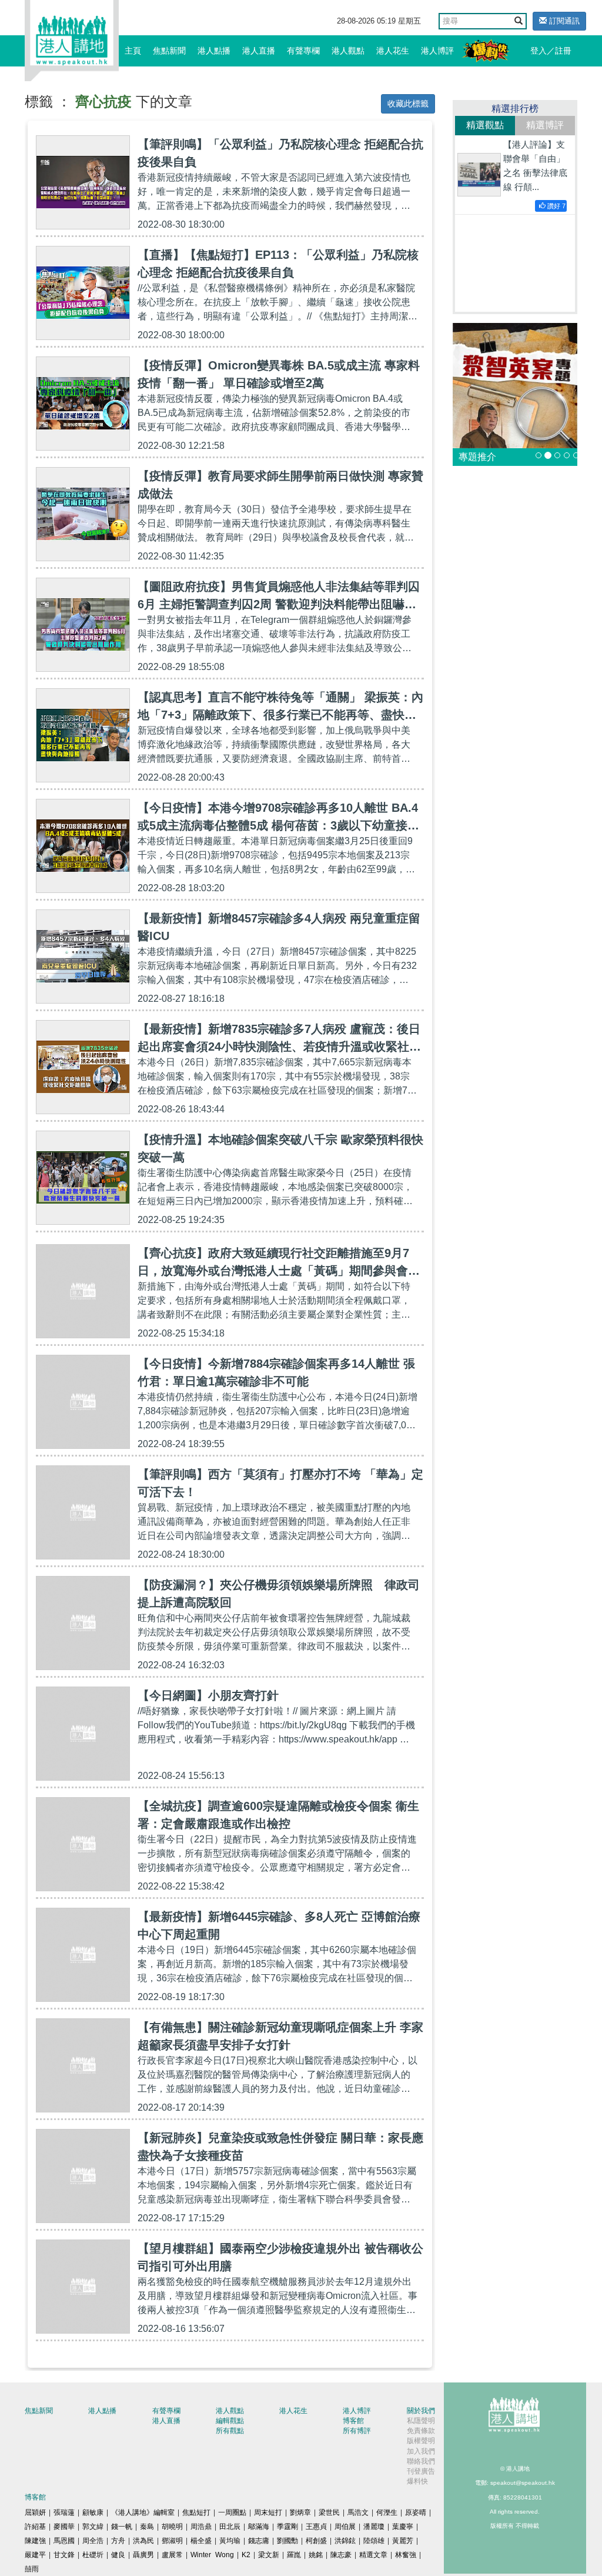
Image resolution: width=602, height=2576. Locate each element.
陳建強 (35, 2541)
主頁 (133, 51)
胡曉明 (172, 2527)
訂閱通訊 (563, 21)
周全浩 (93, 2541)
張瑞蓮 (64, 2512)
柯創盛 (316, 2541)
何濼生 (387, 2512)
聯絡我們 (421, 2461)
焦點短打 (196, 2512)
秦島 (147, 2527)
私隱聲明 (421, 2421)
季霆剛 (287, 2527)
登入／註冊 (551, 51)
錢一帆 (122, 2527)
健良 (118, 2555)
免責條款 (421, 2431)
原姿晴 (416, 2512)
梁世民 (329, 2512)
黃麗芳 (403, 2541)
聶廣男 (143, 2555)
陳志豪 (341, 2555)
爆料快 (417, 2481)
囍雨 (32, 2569)
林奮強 (406, 2555)
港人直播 (259, 51)
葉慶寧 (403, 2527)
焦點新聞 (169, 51)
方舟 (118, 2541)
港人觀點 (348, 51)
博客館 (353, 2421)
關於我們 (421, 2411)
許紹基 (35, 2527)
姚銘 (316, 2555)
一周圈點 (232, 2512)
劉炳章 (300, 2512)
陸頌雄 (374, 2541)
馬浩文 (358, 2512)
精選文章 (373, 2555)
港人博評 (437, 51)
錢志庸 (259, 2541)
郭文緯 (93, 2527)
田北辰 (230, 2527)
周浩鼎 (201, 2527)
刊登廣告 (421, 2471)
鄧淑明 (172, 2541)
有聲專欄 (303, 51)
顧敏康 (93, 2512)
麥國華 (64, 2527)
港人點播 (214, 51)
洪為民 (143, 2541)
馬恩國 (64, 2541)
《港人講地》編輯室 (143, 2512)
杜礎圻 (93, 2555)
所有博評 (357, 2431)
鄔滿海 (259, 2527)
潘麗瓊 (374, 2527)
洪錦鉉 (345, 2541)
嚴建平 (35, 2555)
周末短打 (268, 2512)
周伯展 (345, 2527)
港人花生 (393, 51)
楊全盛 (201, 2541)
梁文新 (269, 2555)
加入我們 (421, 2451)
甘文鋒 (64, 2555)
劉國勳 (287, 2541)
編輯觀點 (230, 2421)
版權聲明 (421, 2441)
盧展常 (172, 2555)
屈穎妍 (35, 2512)
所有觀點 (230, 2431)
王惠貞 (316, 2527)
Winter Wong (212, 2555)
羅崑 (294, 2555)
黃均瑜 (230, 2541)
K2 (246, 2555)
